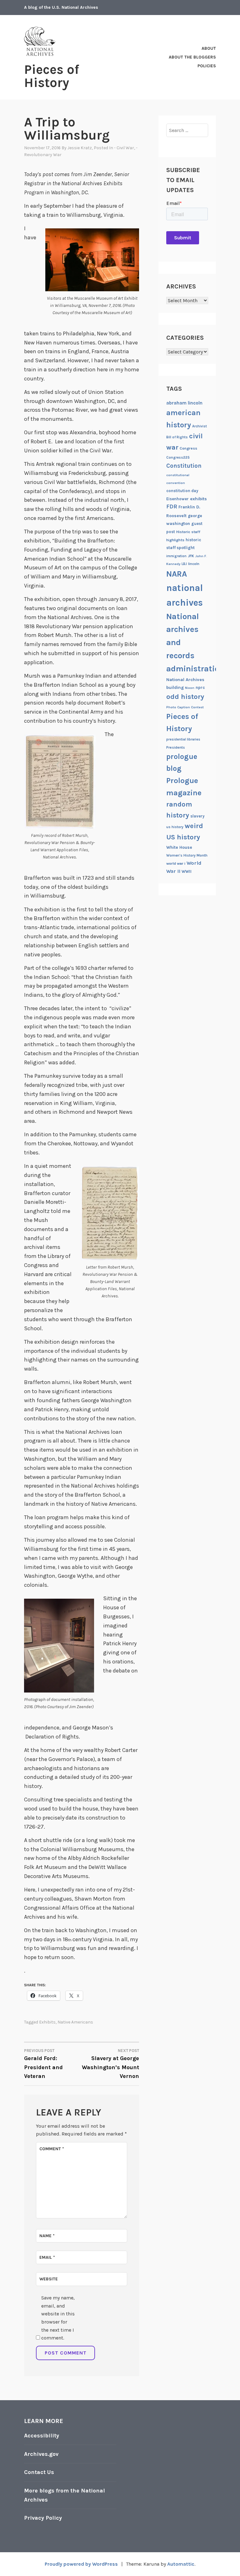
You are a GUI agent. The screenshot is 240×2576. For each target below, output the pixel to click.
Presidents (176, 747)
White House (179, 847)
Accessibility (42, 2436)
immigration (176, 556)
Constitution (184, 466)
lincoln (194, 564)
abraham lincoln (184, 403)
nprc (200, 687)
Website (49, 2279)
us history (175, 827)
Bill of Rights (177, 437)
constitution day (182, 491)
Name (47, 2236)
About (209, 48)
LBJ (184, 564)
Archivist (200, 426)
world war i (176, 863)
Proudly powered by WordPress (81, 2564)
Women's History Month (187, 855)
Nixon (190, 688)
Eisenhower (177, 499)
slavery (197, 816)
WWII (187, 871)
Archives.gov (41, 2454)
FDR (172, 507)
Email (47, 2257)
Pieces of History (52, 76)
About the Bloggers (192, 57)
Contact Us (39, 2472)
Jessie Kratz (80, 148)
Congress (188, 448)
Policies (207, 66)
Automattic (181, 2564)
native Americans (75, 2022)
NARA (177, 574)
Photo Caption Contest (185, 707)
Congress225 (178, 457)
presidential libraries (183, 739)
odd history (185, 697)
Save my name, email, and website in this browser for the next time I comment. (58, 2318)
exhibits (47, 2022)
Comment (52, 2149)
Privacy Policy (43, 2518)
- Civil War (124, 148)
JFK (191, 556)
